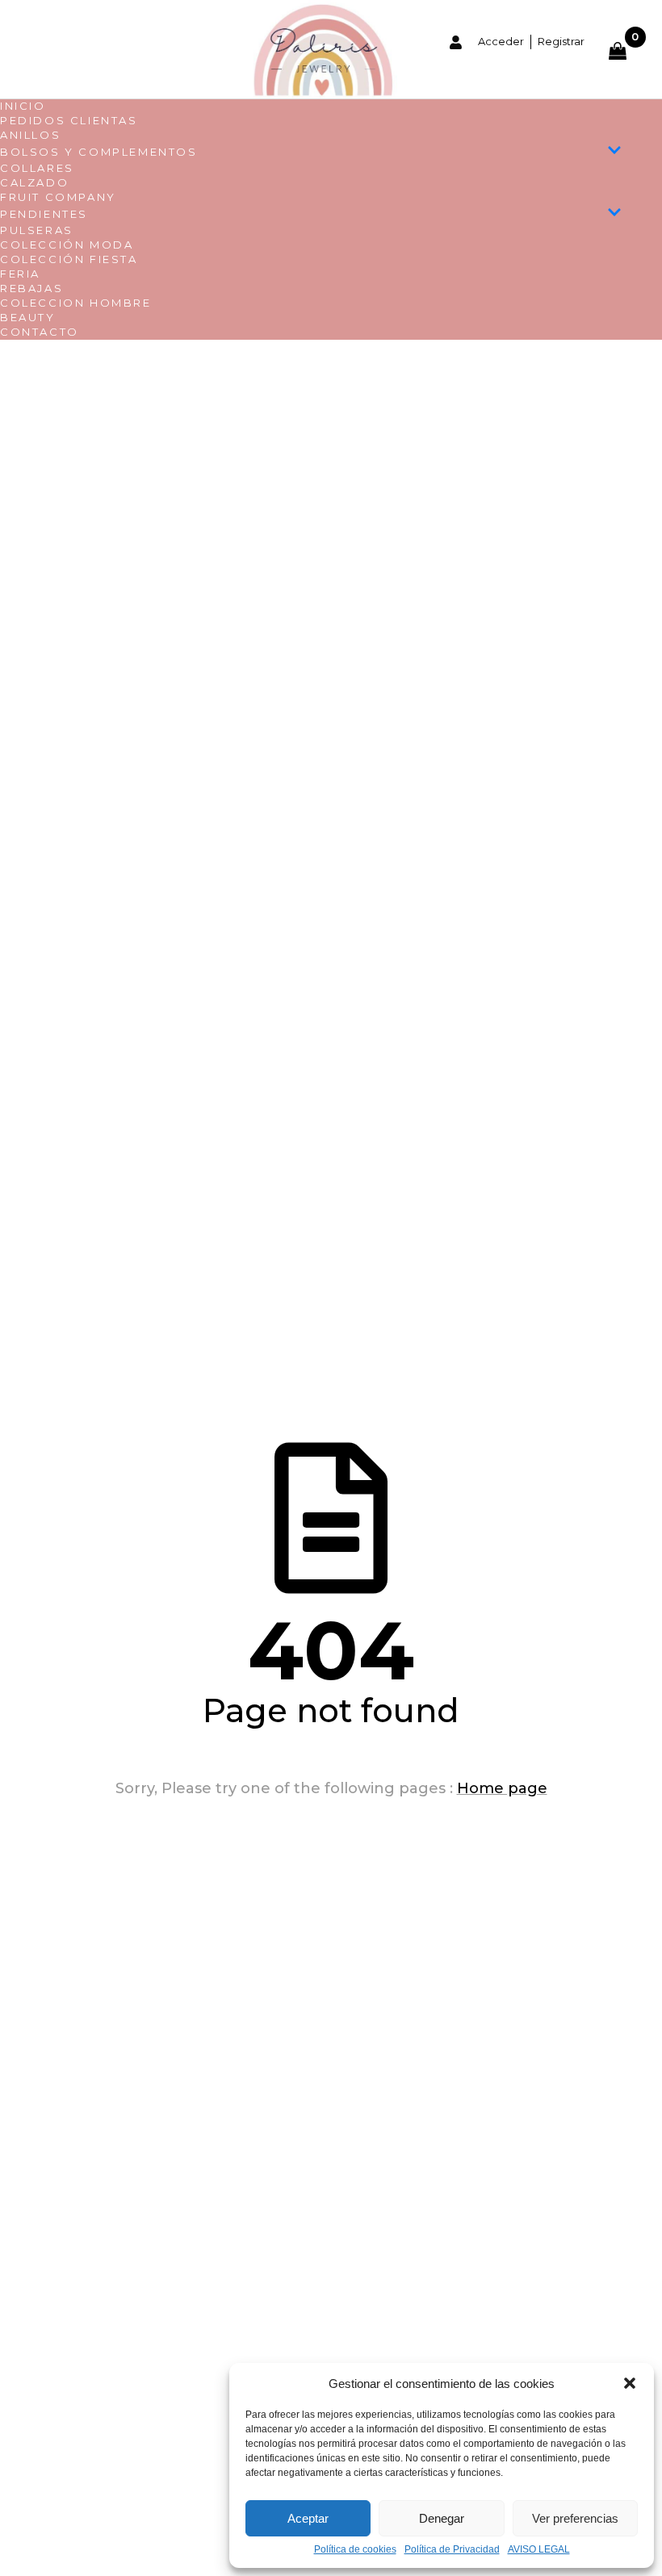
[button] (630, 2383)
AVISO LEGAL (539, 2550)
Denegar (442, 2518)
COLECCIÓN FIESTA (69, 259)
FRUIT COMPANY (58, 197)
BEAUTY (28, 317)
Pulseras (37, 230)
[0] (627, 51)
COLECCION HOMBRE (76, 303)
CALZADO (34, 182)
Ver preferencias (575, 2518)
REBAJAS (31, 288)
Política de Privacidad (452, 2550)
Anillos (30, 135)
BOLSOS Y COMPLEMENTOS (99, 152)
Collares (37, 168)
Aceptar (308, 2518)
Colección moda (67, 245)
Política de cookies (355, 2550)
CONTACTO (40, 332)
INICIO (23, 106)
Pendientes (44, 214)
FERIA (20, 274)
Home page (502, 1788)
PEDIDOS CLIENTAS (69, 120)
